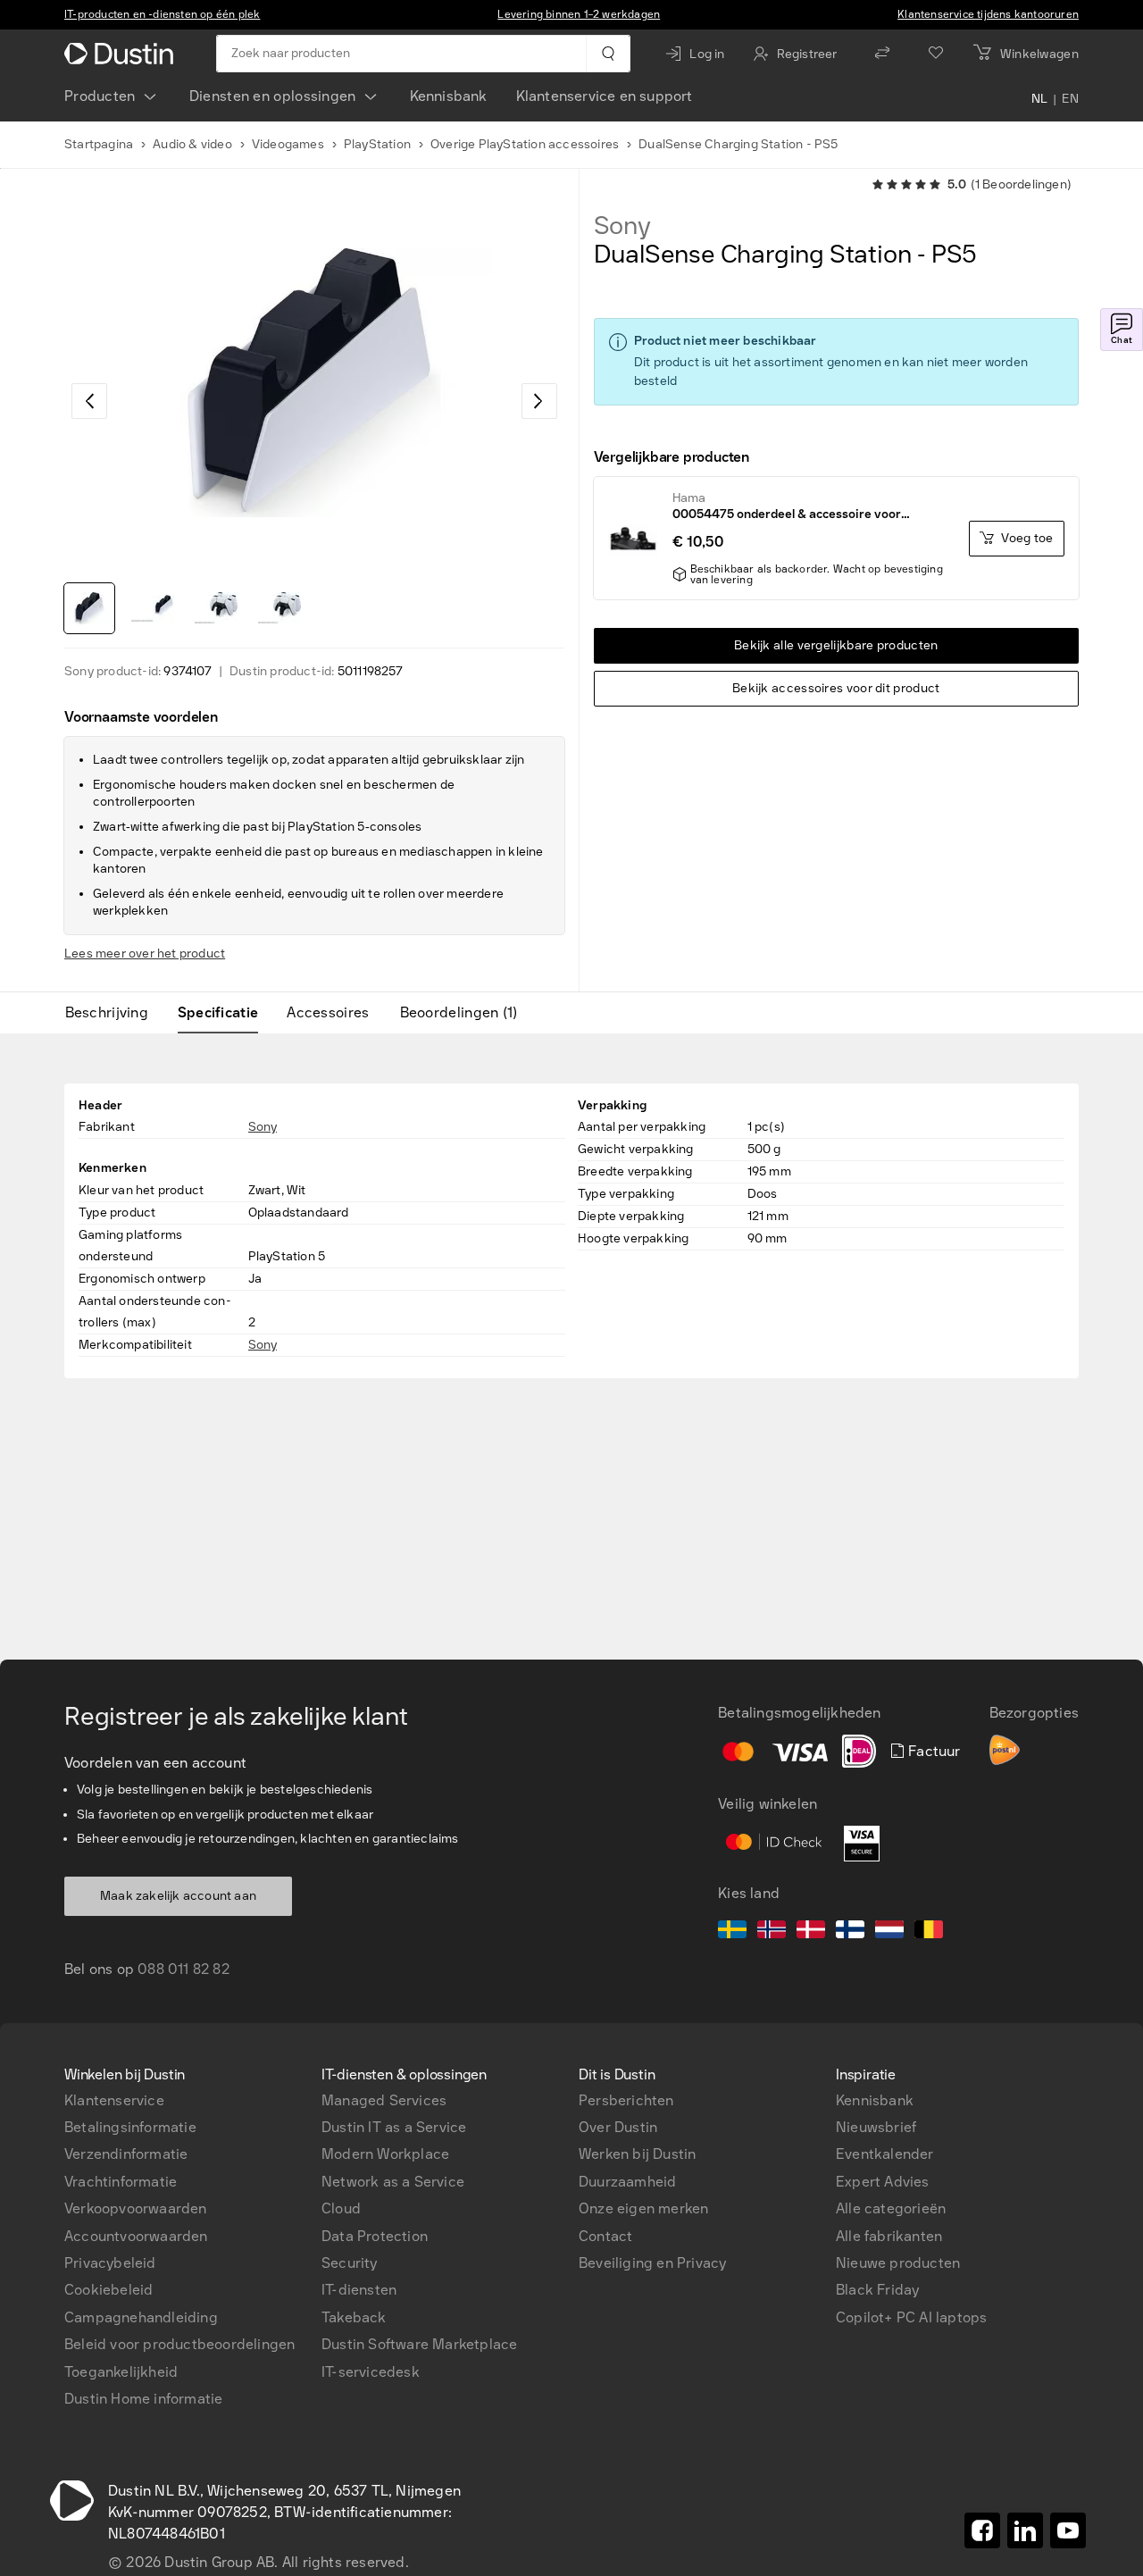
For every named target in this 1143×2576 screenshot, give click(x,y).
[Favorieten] (936, 54)
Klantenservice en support (605, 96)
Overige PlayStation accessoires (525, 144)
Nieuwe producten (898, 2263)
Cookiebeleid (108, 2290)
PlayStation (377, 144)
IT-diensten (359, 2290)
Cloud (341, 2208)
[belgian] (929, 1932)
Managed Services (384, 2100)
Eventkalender (885, 2154)
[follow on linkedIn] (1025, 2530)
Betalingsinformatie (130, 2127)
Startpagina (99, 144)
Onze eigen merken (643, 2208)
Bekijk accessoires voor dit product (836, 688)
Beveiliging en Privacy (652, 2263)
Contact (605, 2236)
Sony (622, 226)
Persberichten (626, 2100)
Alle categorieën (891, 2208)
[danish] (811, 1932)
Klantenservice (114, 2100)
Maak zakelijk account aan (178, 1896)
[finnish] (850, 1932)
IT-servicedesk (371, 2372)
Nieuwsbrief (876, 2127)
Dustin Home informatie (143, 2399)
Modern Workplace (385, 2154)
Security (350, 2263)
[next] (539, 401)
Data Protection (375, 2236)
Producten (100, 96)
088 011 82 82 (184, 1969)
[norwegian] (772, 1932)
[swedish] (732, 1932)
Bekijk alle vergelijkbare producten (836, 645)
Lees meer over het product (145, 953)
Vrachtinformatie (121, 2182)
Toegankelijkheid (121, 2372)
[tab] (114, 1013)
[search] (608, 54)
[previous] (89, 401)
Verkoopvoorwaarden (136, 2208)
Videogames (288, 144)
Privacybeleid (110, 2263)
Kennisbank (449, 96)
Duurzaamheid (627, 2182)
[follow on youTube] (1068, 2530)
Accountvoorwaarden (136, 2236)
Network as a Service (393, 2182)
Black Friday (877, 2290)
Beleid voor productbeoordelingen (179, 2344)
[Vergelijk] (882, 54)
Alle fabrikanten (889, 2236)
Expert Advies (883, 2182)
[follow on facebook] (982, 2530)
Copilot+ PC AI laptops (911, 2317)
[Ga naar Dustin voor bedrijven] (122, 54)
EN (1070, 100)
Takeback (354, 2317)
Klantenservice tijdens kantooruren (988, 14)
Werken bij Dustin (637, 2154)
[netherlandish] (889, 1932)
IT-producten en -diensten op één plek (162, 14)
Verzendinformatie (126, 2154)
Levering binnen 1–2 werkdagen (579, 14)
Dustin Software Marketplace (419, 2344)
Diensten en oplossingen (273, 96)
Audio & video (192, 144)
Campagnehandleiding (141, 2317)
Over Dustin (618, 2127)
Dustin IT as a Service (394, 2127)
